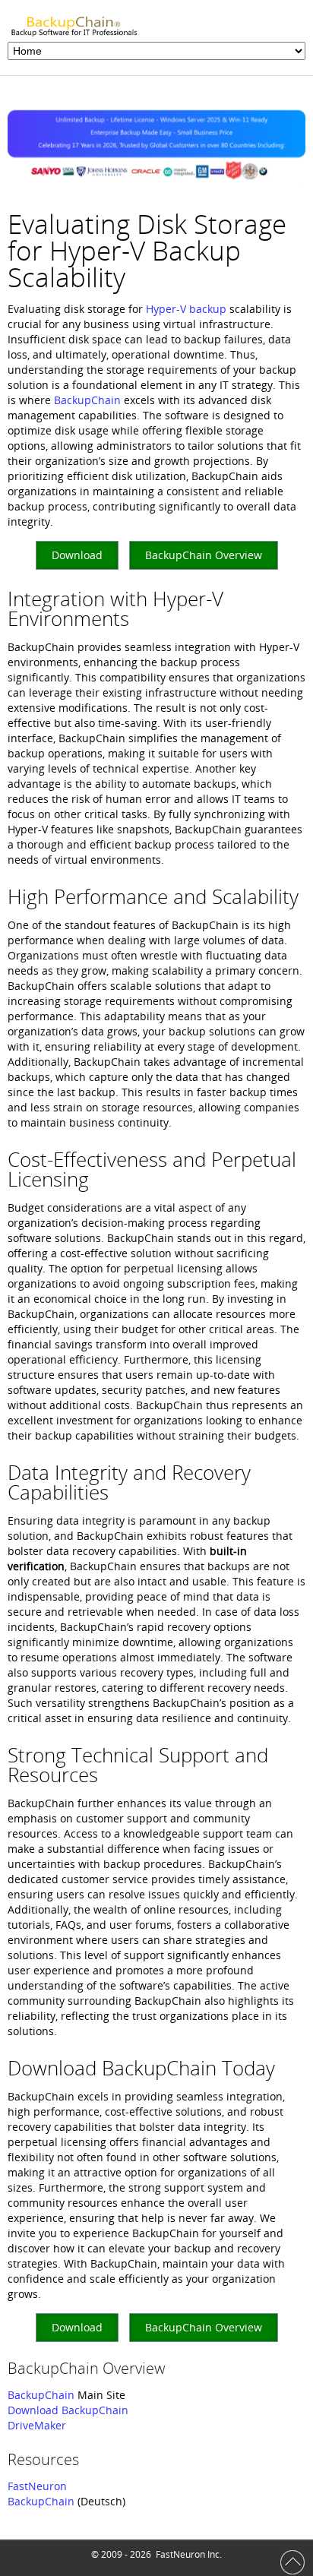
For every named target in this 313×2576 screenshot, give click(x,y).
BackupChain (87, 400)
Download (77, 555)
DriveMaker (37, 2425)
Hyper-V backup (186, 309)
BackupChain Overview (204, 555)
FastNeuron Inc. (189, 2554)
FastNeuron (37, 2486)
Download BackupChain (68, 2410)
